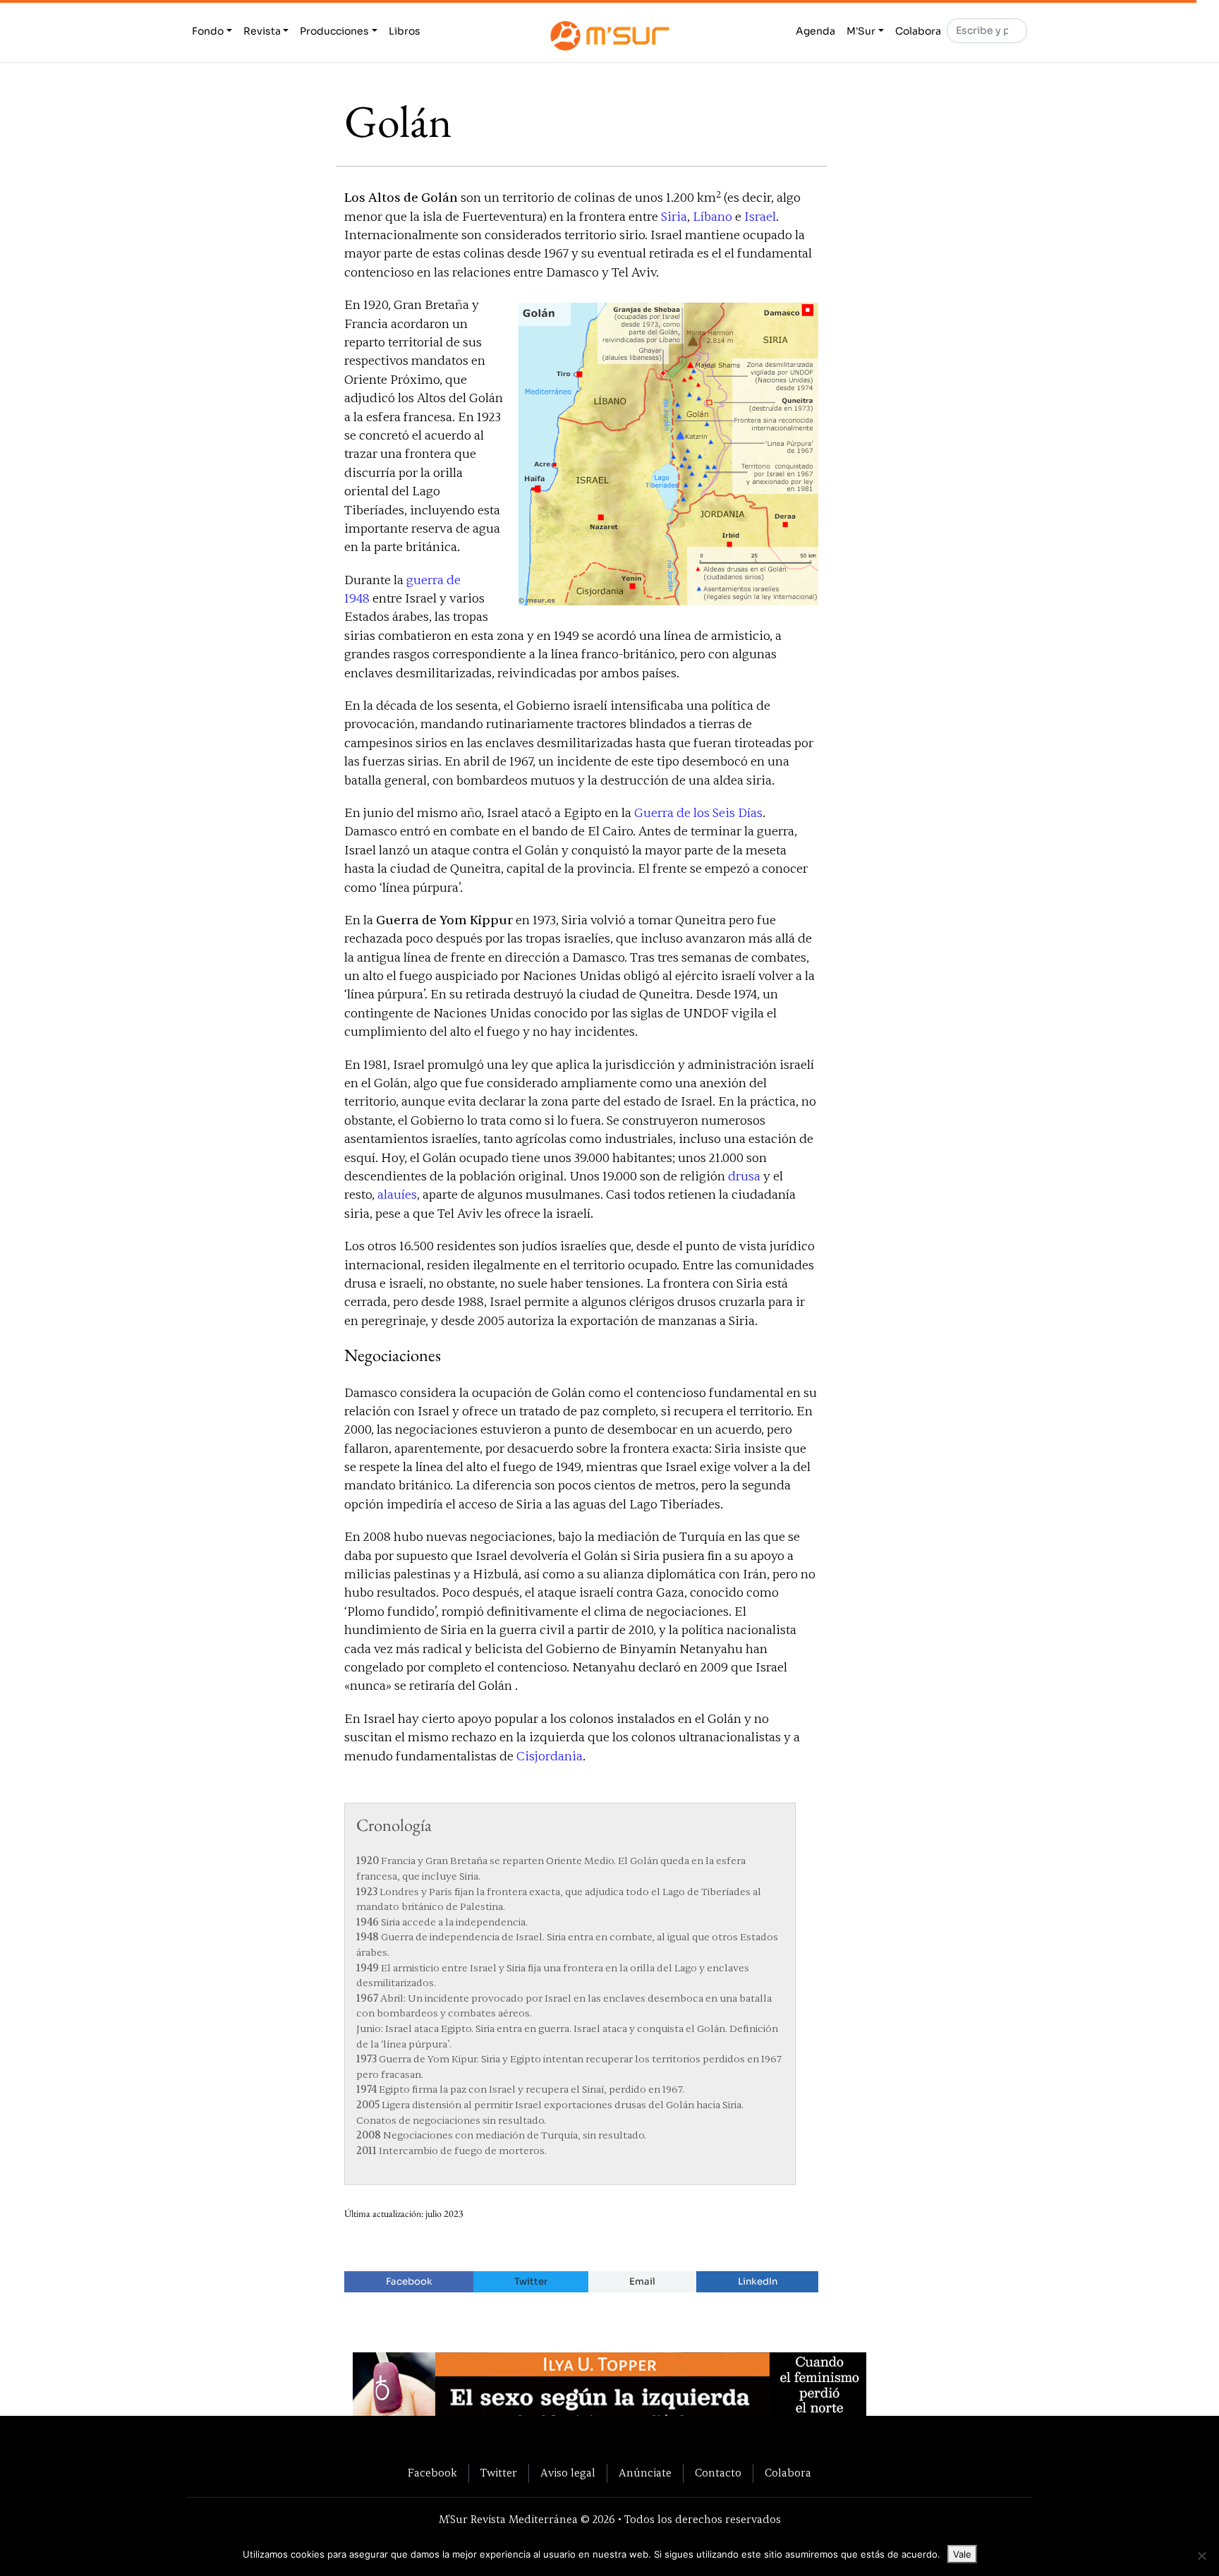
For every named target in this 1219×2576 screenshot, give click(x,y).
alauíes (397, 1195)
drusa (744, 1177)
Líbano (712, 217)
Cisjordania (550, 1756)
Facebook (409, 2281)
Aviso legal (568, 2473)
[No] (1201, 2556)
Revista (262, 31)
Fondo (208, 31)
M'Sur (861, 31)
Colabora (918, 31)
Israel (760, 217)
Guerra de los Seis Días (698, 813)
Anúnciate (645, 2473)
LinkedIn (758, 2281)
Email (642, 2281)
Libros (405, 31)
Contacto (718, 2473)
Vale (962, 2554)
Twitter (531, 2281)
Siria (674, 217)
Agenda (815, 31)
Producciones (334, 31)
